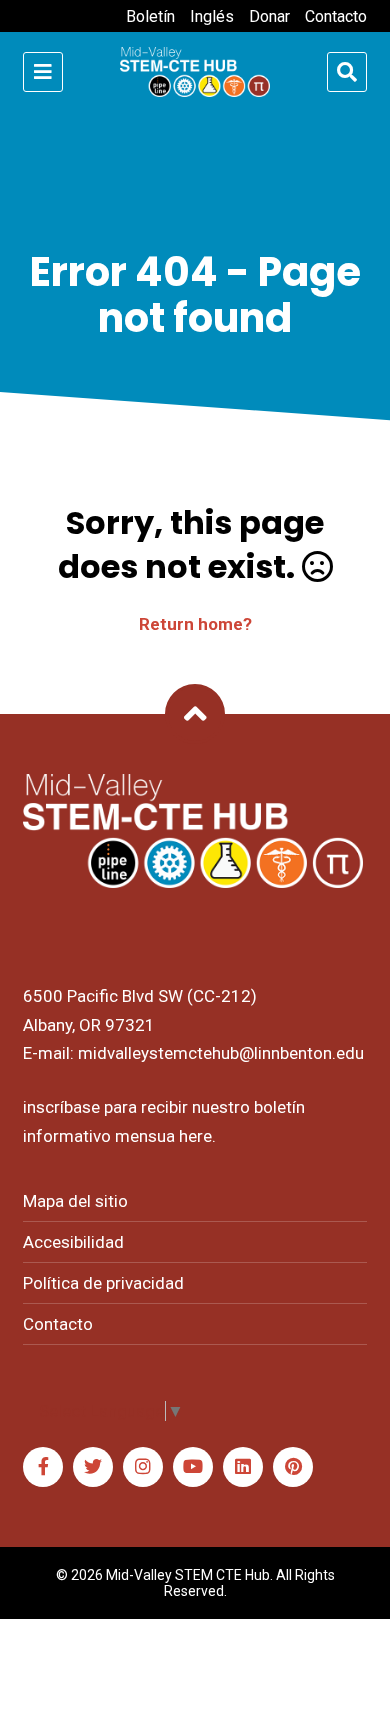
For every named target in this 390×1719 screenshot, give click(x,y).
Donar (269, 16)
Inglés (212, 16)
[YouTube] (193, 1467)
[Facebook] (43, 1467)
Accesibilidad (73, 1242)
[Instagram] (143, 1467)
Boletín (150, 16)
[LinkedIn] (243, 1467)
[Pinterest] (293, 1467)
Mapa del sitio (75, 1201)
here (195, 1136)
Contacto (336, 16)
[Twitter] (93, 1467)
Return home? (195, 624)
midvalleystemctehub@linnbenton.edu (221, 1053)
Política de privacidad (103, 1283)
